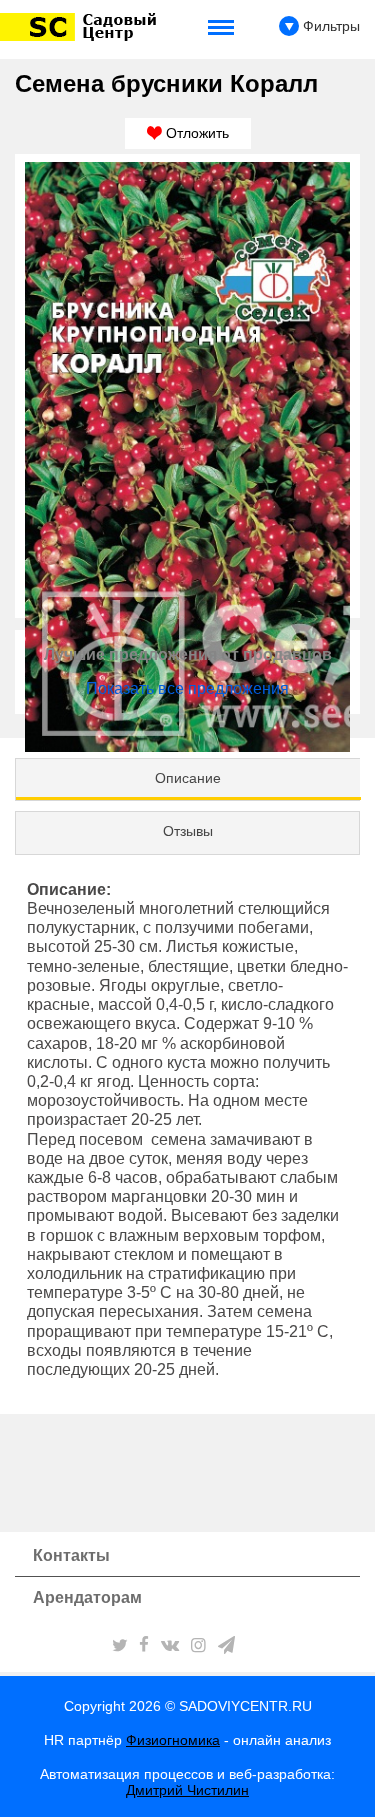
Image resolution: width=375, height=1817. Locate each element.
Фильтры (329, 26)
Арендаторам (87, 1597)
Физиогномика (173, 1740)
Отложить (195, 133)
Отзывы (188, 831)
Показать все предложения (187, 688)
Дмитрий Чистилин (187, 1790)
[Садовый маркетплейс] (81, 27)
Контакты (71, 1555)
